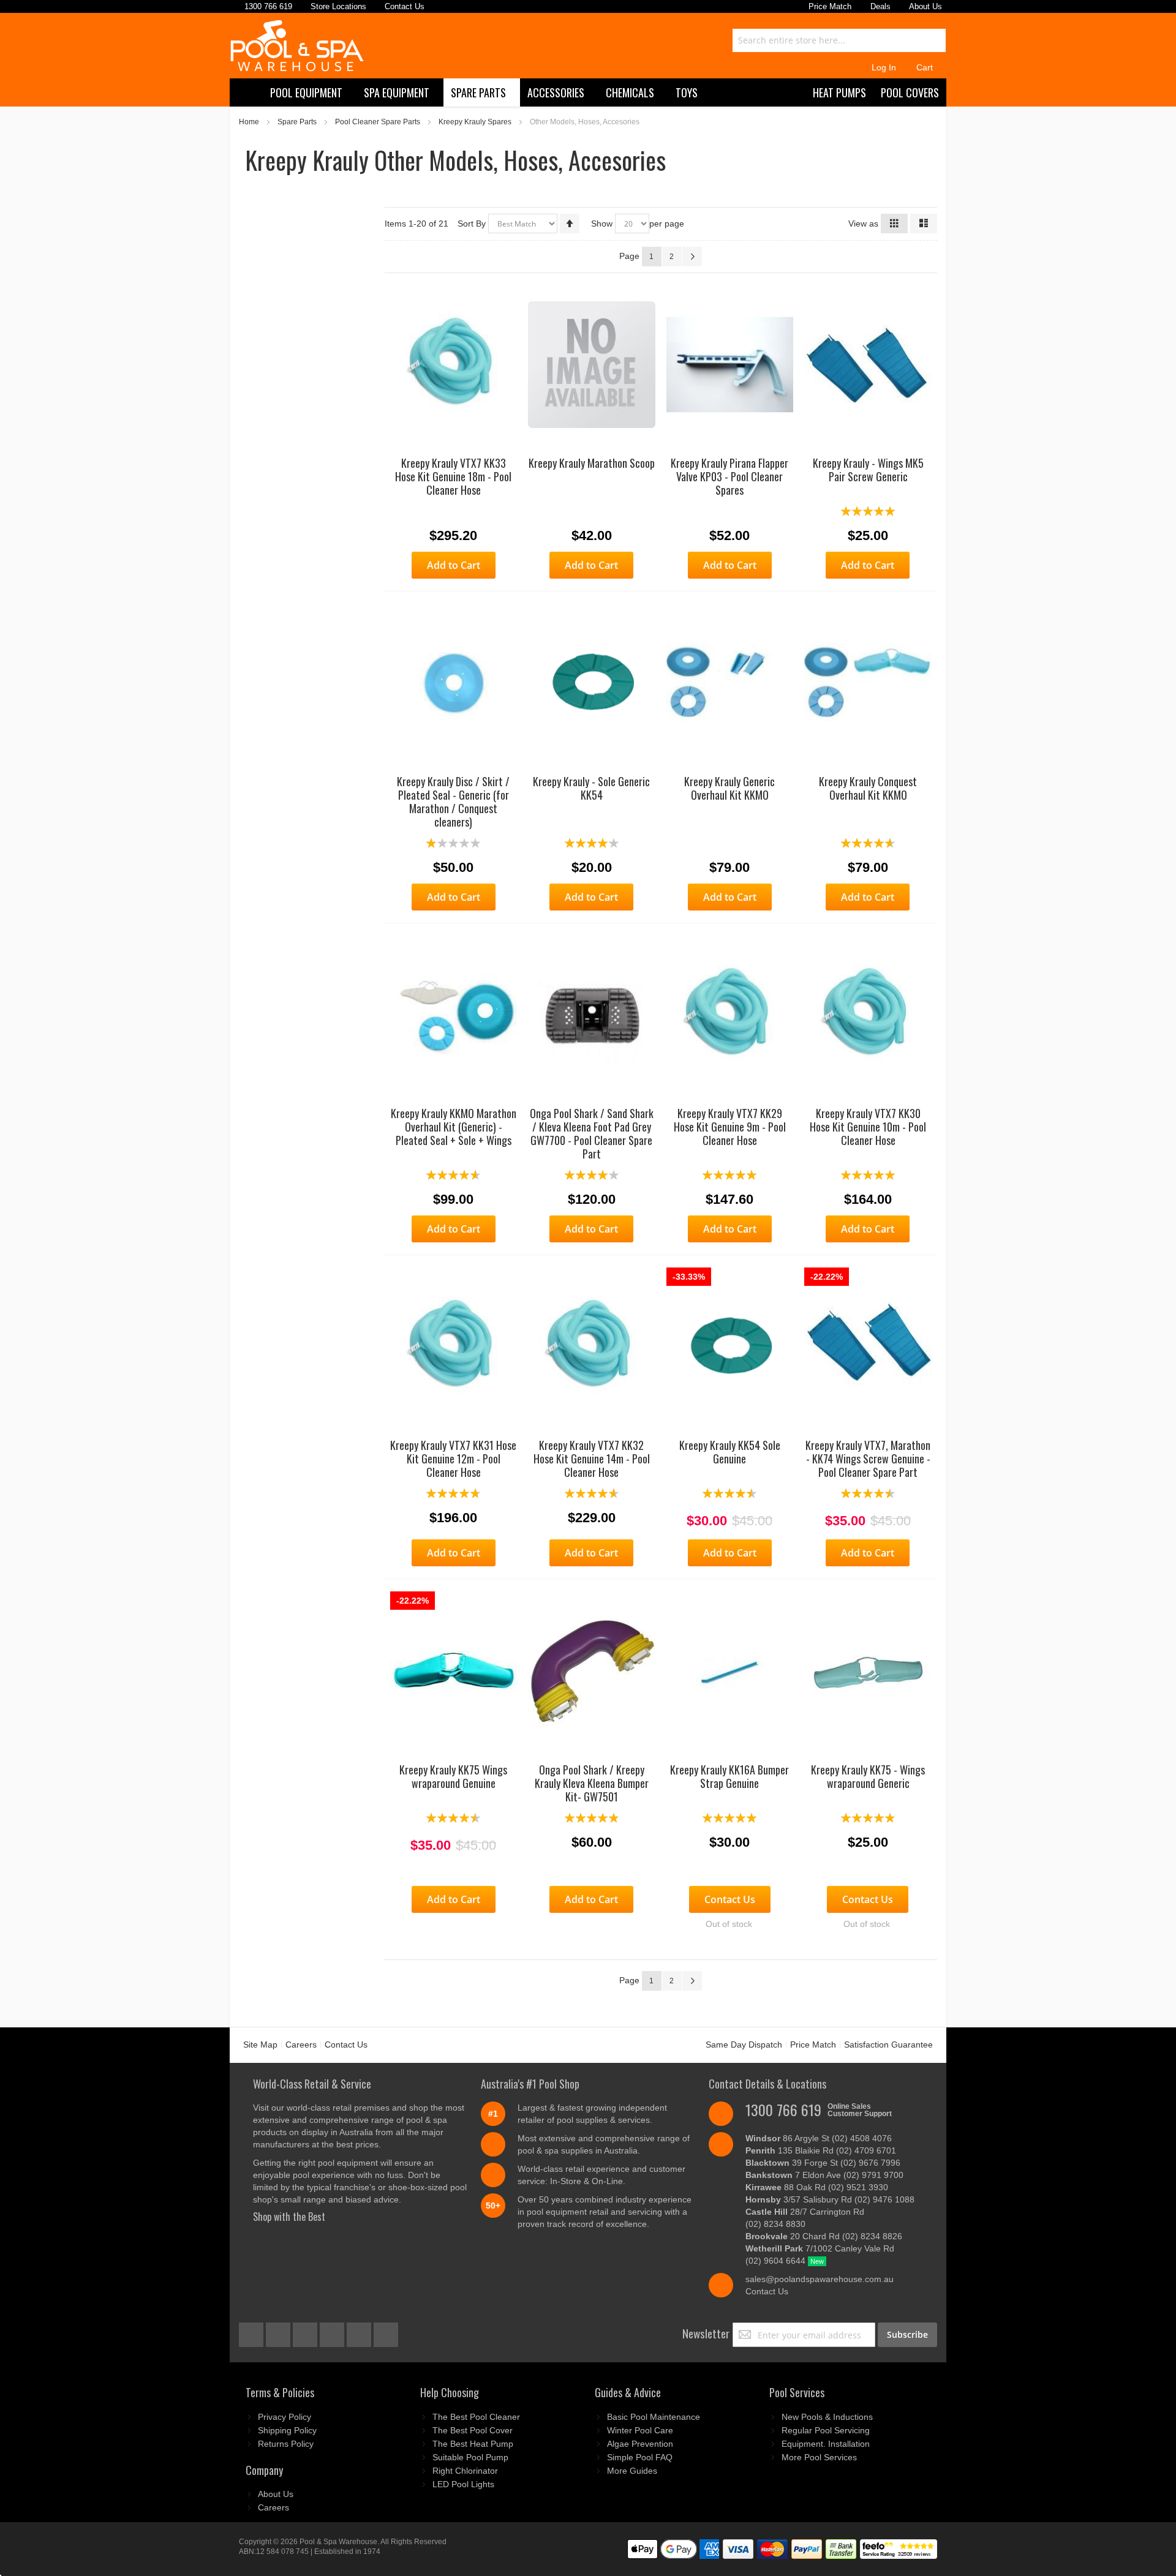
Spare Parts (297, 122)
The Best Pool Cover (473, 2430)
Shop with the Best (289, 2217)
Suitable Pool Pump (470, 2457)
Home (249, 122)
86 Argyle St (819, 2138)
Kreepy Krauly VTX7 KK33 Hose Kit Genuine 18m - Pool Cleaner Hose (453, 476)
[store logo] (297, 46)
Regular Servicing (826, 2430)
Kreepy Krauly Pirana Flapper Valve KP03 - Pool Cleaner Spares (729, 476)
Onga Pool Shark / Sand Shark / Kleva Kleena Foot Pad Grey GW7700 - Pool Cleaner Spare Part (592, 1133)
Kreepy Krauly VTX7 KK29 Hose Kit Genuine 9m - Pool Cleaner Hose (730, 1127)
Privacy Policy (285, 2417)
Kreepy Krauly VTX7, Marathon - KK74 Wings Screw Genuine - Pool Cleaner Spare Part (868, 1459)
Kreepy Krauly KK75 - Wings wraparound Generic (868, 1776)
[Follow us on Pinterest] (360, 2332)
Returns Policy (286, 2444)
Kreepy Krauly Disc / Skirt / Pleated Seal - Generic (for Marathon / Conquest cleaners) (453, 802)
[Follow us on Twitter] (306, 2332)
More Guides (632, 2471)
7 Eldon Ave (824, 2175)
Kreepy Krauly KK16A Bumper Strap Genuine (729, 1776)
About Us (276, 2494)
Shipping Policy (287, 2430)
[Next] (692, 257)
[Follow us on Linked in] (386, 2332)
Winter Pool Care (640, 2430)
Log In (884, 67)
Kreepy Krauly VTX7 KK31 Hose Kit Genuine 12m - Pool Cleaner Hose (453, 1459)
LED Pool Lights (463, 2484)
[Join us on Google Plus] (279, 2332)
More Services (819, 2457)
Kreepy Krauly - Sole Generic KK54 (591, 788)
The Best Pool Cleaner (476, 2417)
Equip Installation (826, 2444)
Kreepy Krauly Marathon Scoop (592, 463)
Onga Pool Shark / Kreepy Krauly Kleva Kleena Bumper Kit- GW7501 (592, 1783)
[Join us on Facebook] (252, 2332)
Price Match (813, 2045)
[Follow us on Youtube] (333, 2332)
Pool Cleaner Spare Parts (378, 122)
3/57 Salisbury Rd (830, 2199)
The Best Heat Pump (473, 2444)
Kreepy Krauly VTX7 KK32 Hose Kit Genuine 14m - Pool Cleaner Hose (592, 1459)
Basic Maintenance (654, 2417)
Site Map (260, 2045)
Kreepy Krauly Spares (475, 122)
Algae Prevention (640, 2444)
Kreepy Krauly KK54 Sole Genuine (730, 1452)
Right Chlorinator (465, 2471)
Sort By (472, 223)
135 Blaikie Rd (821, 2150)
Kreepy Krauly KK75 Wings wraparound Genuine (453, 1776)
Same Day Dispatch (744, 2045)
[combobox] (839, 40)
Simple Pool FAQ (640, 2457)
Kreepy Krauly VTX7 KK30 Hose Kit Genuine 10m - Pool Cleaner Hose (868, 1127)
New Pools (827, 2417)
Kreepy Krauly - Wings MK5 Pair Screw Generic (868, 470)
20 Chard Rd (824, 2236)
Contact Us (346, 2045)
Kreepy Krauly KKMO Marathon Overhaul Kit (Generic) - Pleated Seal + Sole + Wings (454, 1127)
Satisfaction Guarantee (888, 2045)
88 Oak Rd (817, 2187)
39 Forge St (823, 2163)
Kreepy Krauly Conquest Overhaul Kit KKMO (868, 788)
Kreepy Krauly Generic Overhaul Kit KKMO (729, 788)
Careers (301, 2045)
